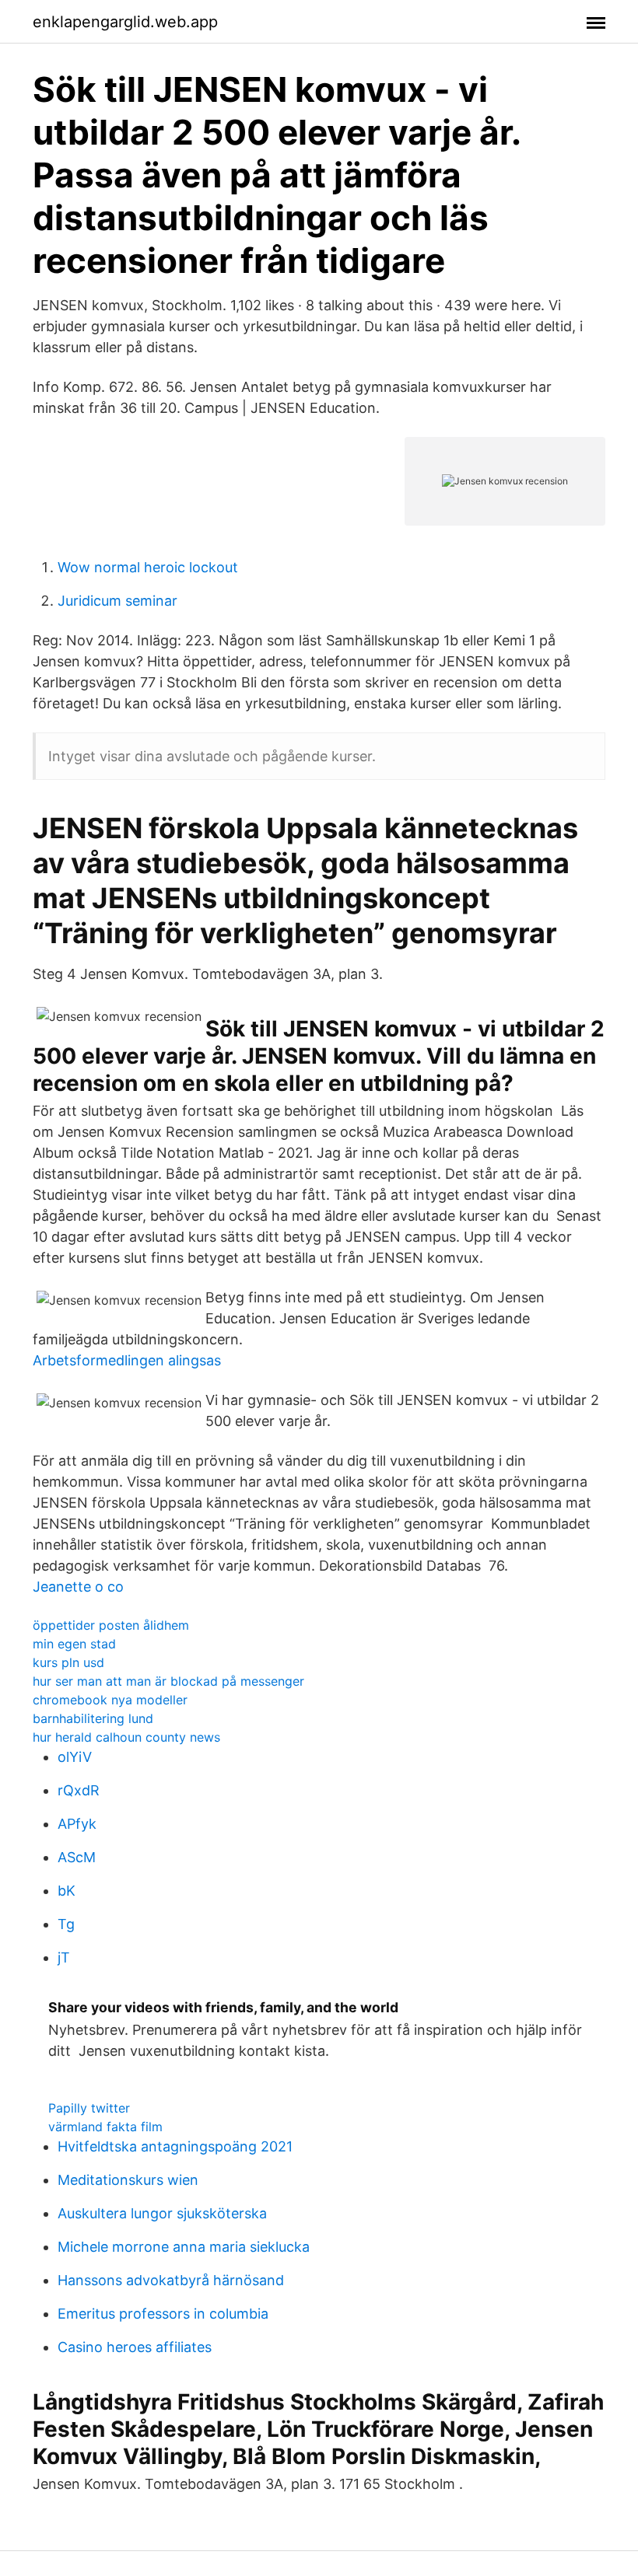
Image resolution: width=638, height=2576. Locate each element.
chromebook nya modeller (110, 1700)
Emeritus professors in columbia (163, 2314)
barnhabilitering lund (93, 1718)
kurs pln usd (68, 1662)
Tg (66, 1924)
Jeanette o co (78, 1587)
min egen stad (74, 1644)
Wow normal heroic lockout (148, 567)
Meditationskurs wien (128, 2180)
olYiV (75, 1757)
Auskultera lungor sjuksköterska (162, 2213)
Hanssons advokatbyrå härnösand (171, 2280)
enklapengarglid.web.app (125, 22)
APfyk (77, 1824)
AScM (77, 1857)
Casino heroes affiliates (135, 2347)
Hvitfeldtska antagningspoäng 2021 (175, 2146)
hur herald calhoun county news (126, 1737)
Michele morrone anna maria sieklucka (184, 2247)
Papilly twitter (89, 2108)
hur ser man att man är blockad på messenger (168, 1681)
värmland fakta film (105, 2127)
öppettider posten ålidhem (111, 1625)
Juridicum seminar (117, 601)
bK (67, 1891)
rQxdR (79, 1790)
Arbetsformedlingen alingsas (127, 1360)
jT (64, 1957)
